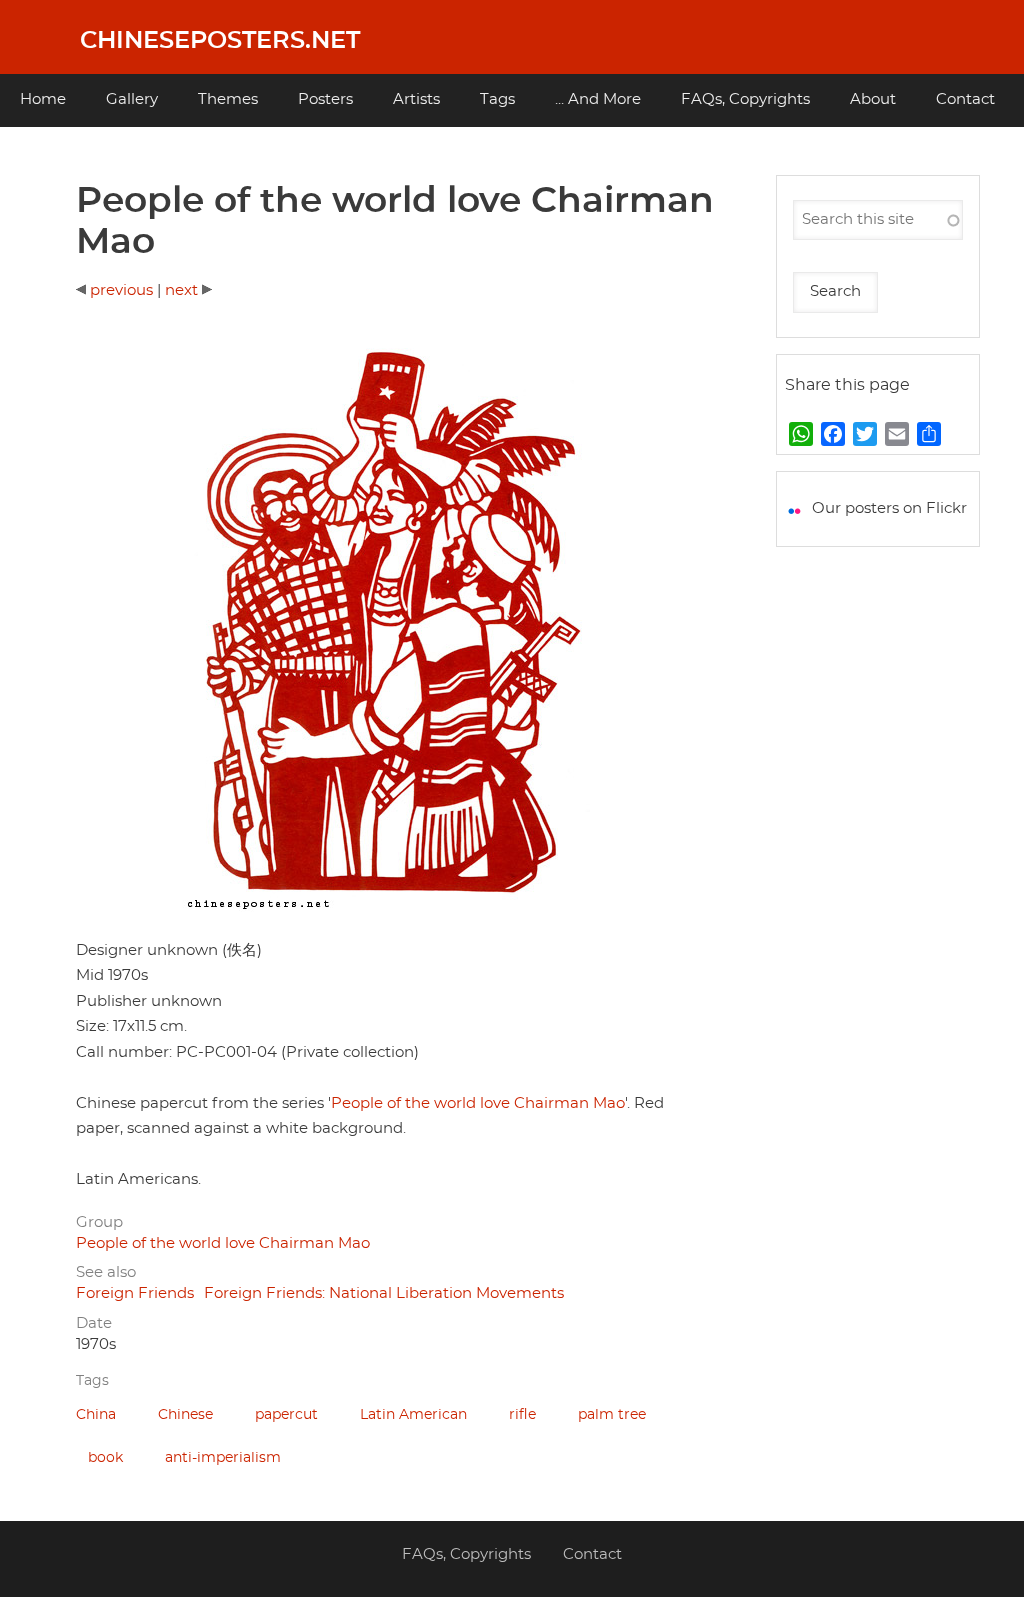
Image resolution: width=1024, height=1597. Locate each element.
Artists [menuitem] (416, 99)
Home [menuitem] (43, 99)
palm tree (612, 1415)
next (183, 290)
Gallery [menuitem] (132, 99)
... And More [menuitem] (598, 99)
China (96, 1415)
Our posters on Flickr (889, 508)
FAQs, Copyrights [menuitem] (745, 99)
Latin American (413, 1415)
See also (106, 1272)
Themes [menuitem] (228, 99)
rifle (522, 1415)
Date (94, 1323)
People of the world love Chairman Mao (478, 1103)
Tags (92, 1381)
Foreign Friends (135, 1293)
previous (119, 290)
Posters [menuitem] (325, 99)
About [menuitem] (873, 99)
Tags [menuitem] (497, 99)
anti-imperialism (223, 1458)
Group (99, 1222)
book (105, 1458)
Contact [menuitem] (965, 99)
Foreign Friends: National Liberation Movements (384, 1293)
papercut (286, 1415)
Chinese (185, 1415)
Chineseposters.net (220, 41)
